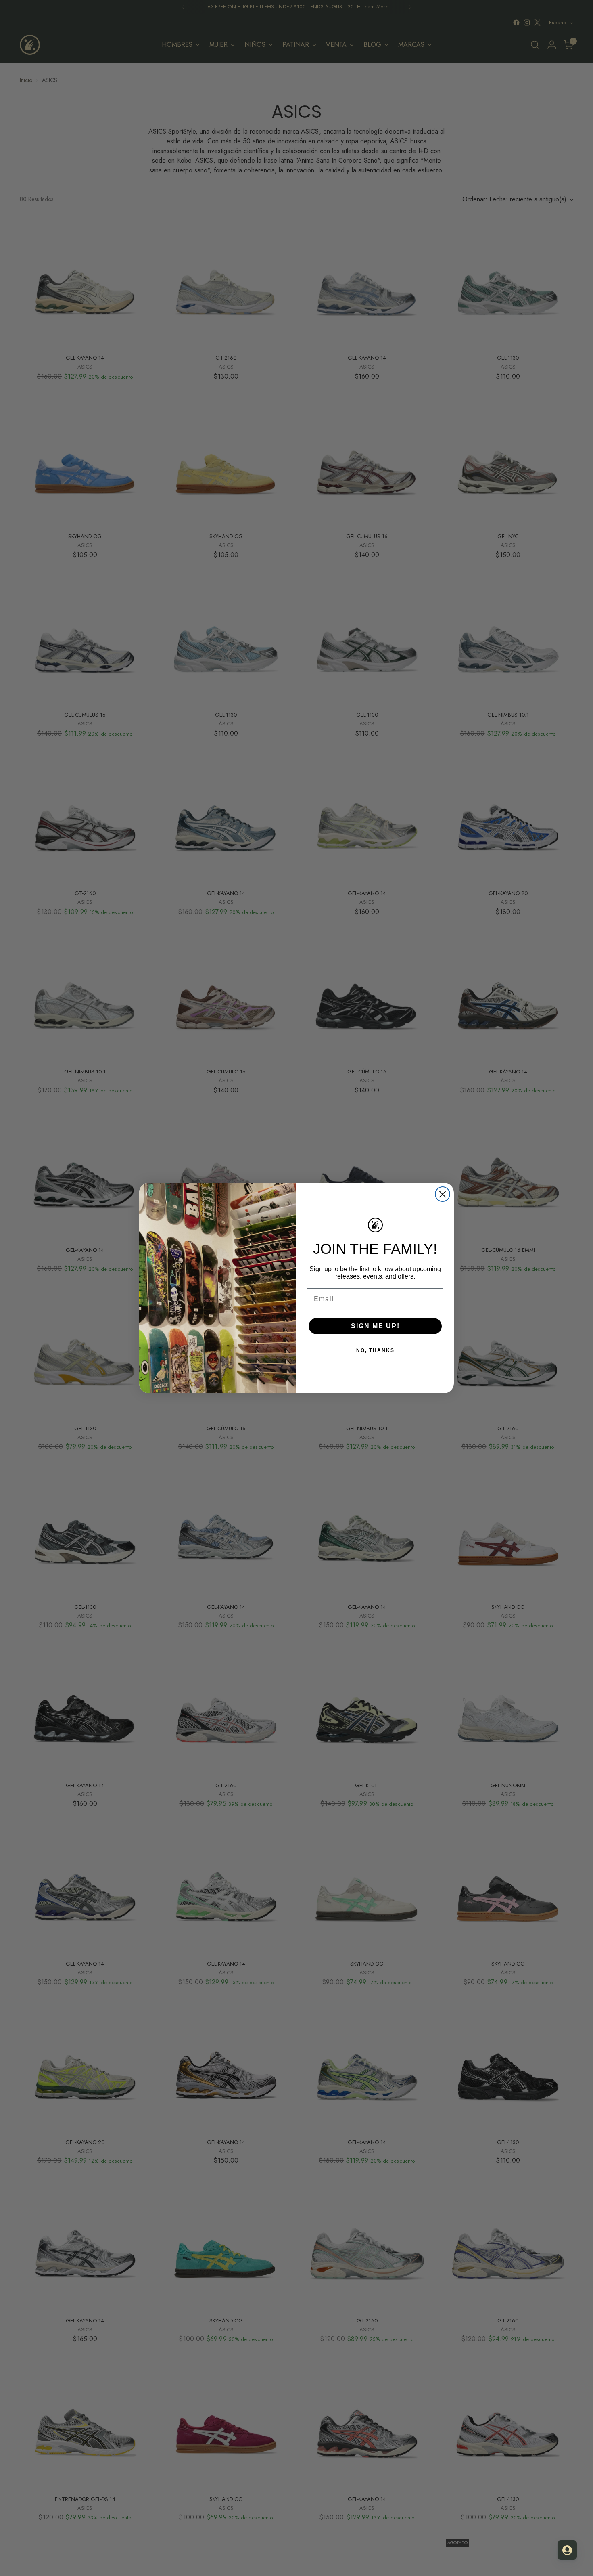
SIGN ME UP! (375, 1326)
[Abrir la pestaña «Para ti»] (567, 2550)
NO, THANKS (375, 1350)
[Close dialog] (443, 1194)
